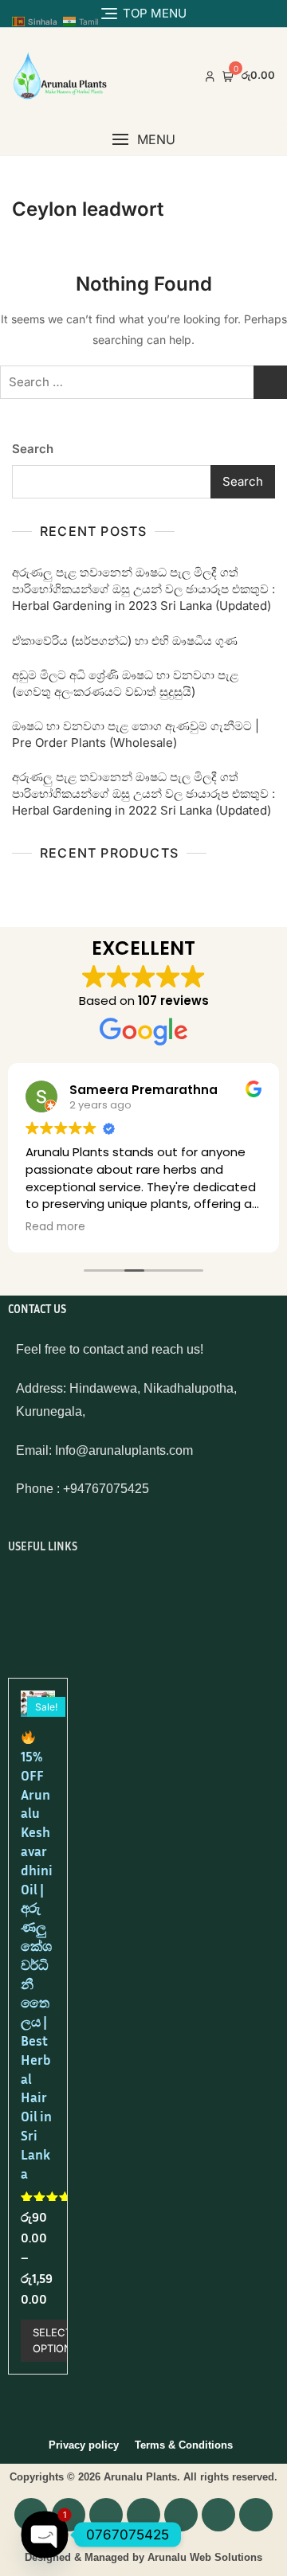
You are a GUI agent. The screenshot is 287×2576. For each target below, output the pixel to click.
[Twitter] (256, 2515)
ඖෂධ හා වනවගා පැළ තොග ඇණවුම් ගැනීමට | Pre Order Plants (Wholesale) (136, 734)
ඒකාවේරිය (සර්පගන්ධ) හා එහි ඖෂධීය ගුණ (125, 641)
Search (33, 449)
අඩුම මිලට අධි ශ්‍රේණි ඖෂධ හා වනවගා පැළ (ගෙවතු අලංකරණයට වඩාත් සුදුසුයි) (125, 683)
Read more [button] (55, 1227)
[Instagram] (143, 2515)
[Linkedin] (181, 2515)
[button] (143, 140)
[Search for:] (143, 382)
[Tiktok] (218, 2515)
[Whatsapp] (106, 2515)
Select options (55, 2340)
